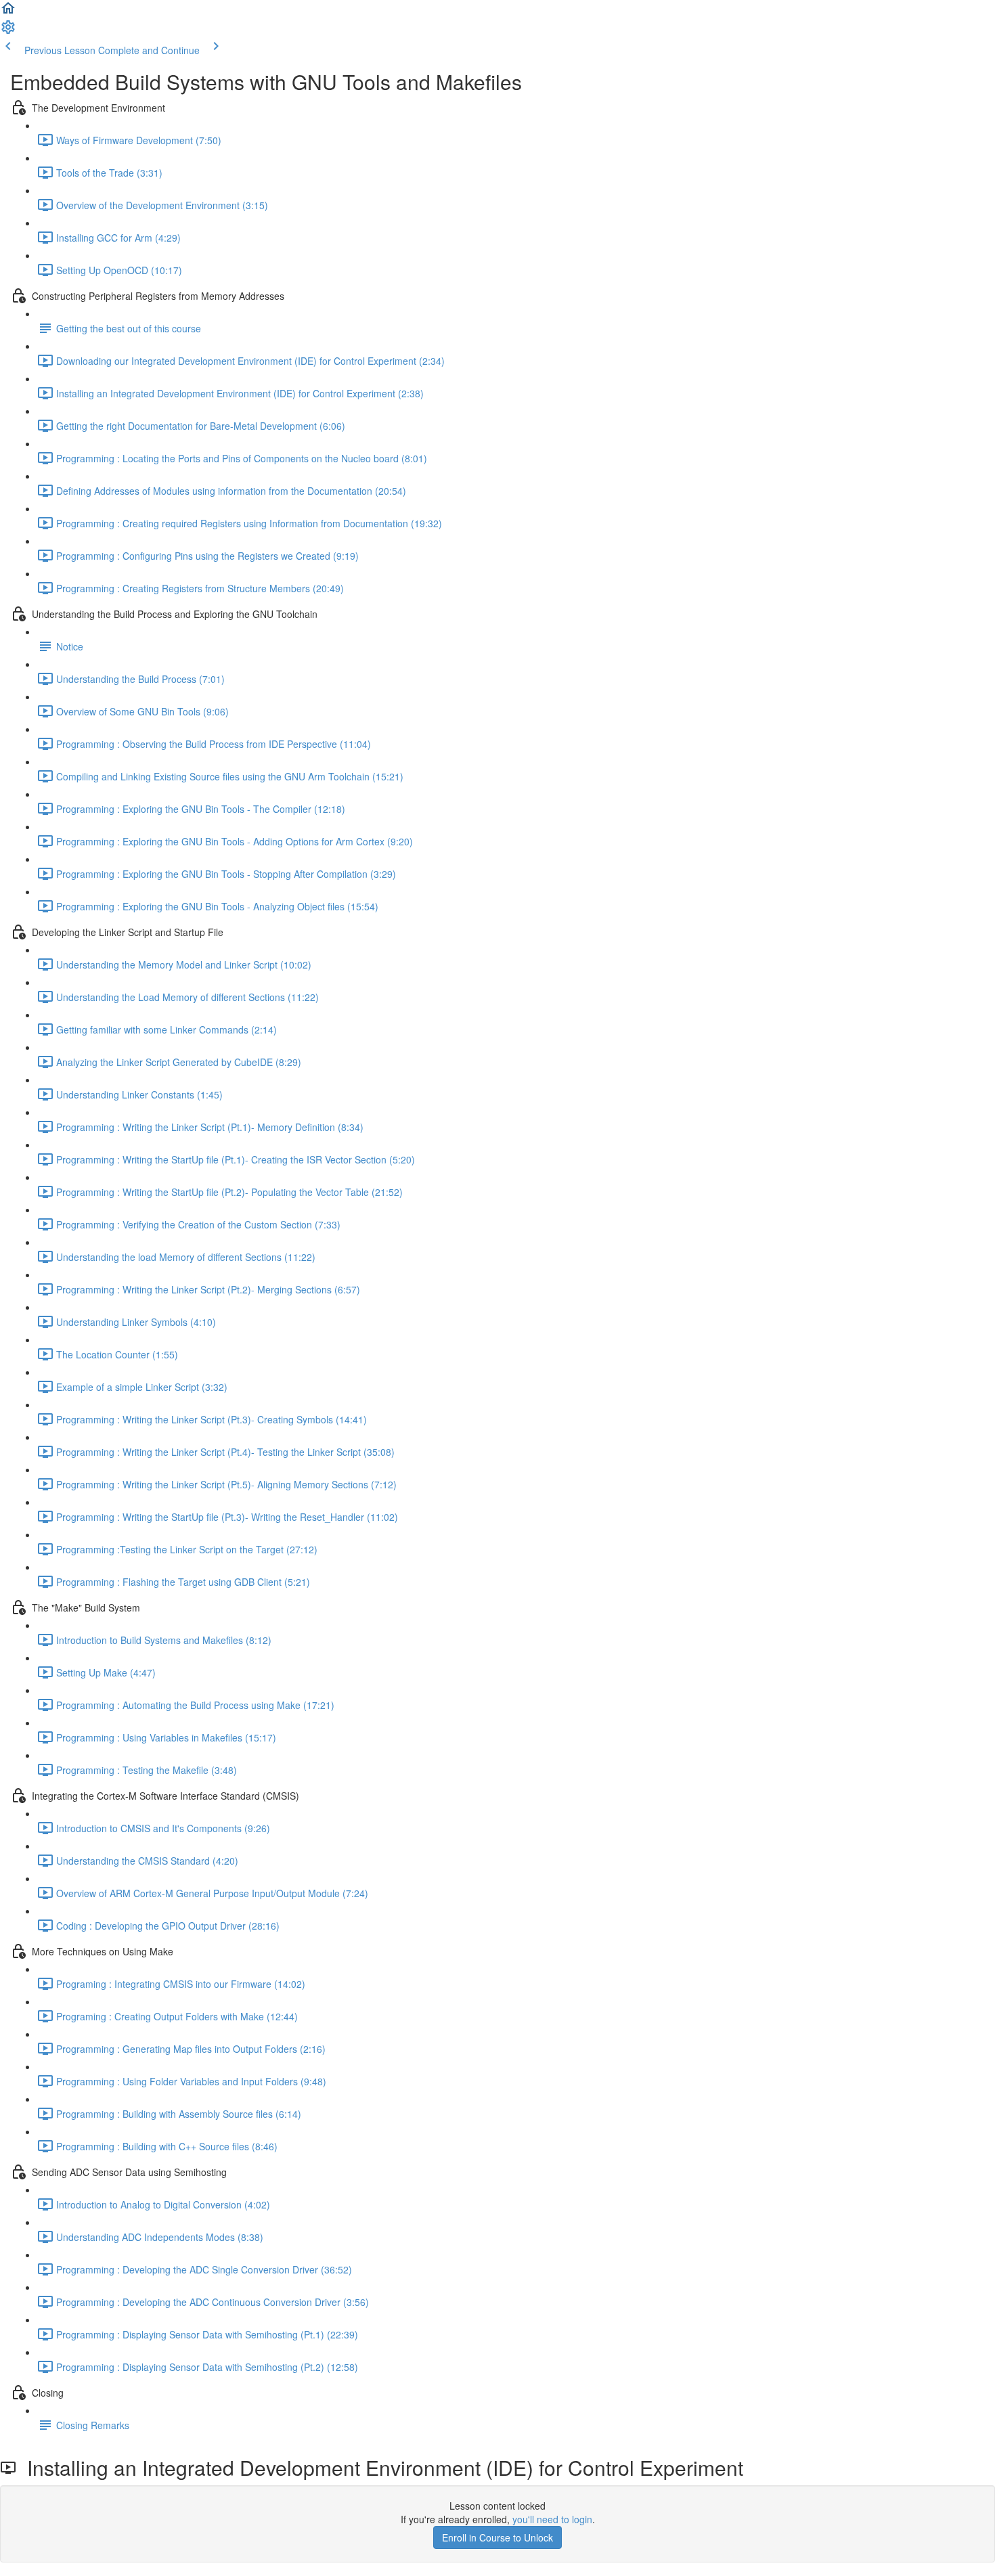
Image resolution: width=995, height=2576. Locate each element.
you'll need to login (552, 2519)
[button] (8, 12)
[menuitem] (8, 31)
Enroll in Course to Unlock (497, 2537)
